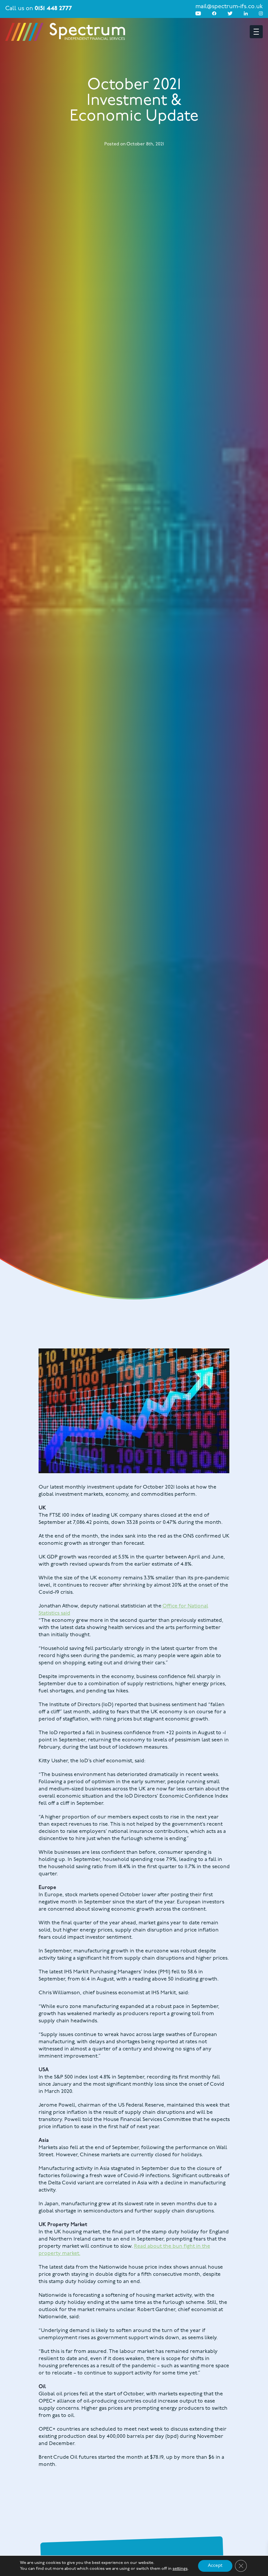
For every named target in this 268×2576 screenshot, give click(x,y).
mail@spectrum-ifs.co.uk (229, 7)
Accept (215, 2566)
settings (180, 2569)
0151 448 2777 (53, 9)
